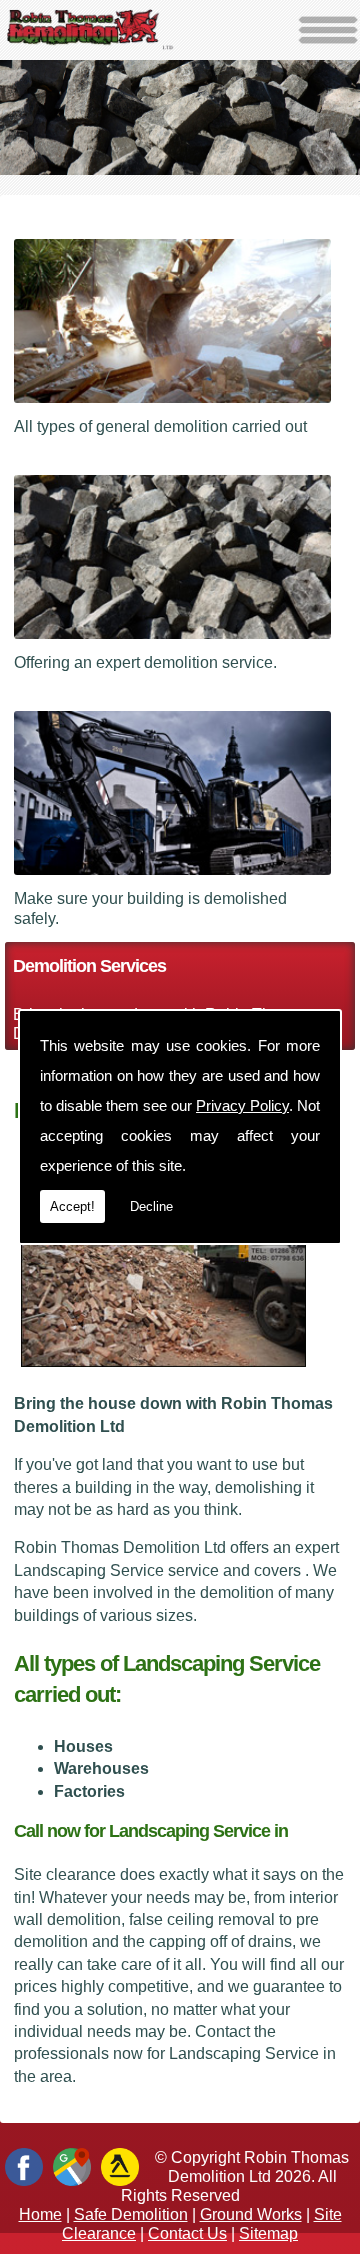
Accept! (72, 1206)
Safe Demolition (131, 2214)
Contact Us (187, 2233)
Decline (151, 1206)
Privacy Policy (242, 1105)
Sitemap (268, 2233)
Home (40, 2214)
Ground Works (251, 2214)
